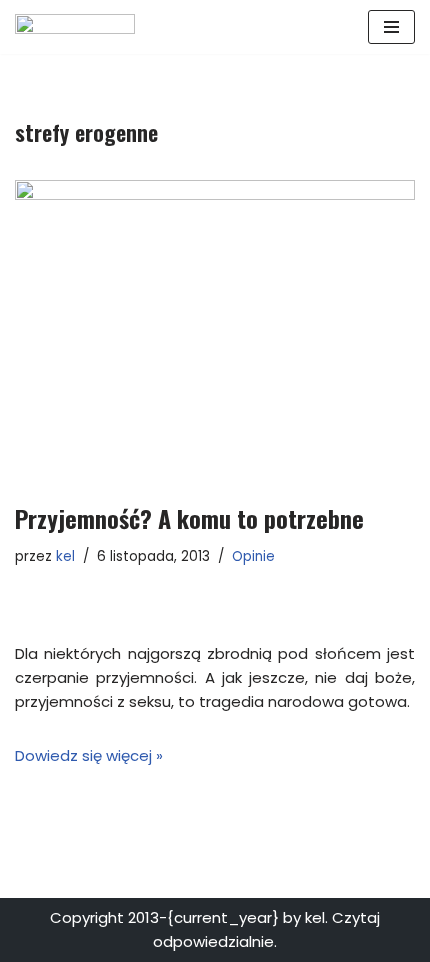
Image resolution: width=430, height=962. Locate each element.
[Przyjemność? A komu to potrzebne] (215, 331)
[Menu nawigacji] (391, 27)
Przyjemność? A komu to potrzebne (189, 518)
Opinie (253, 556)
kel (65, 556)
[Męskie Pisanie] (75, 27)
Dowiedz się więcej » (89, 755)
